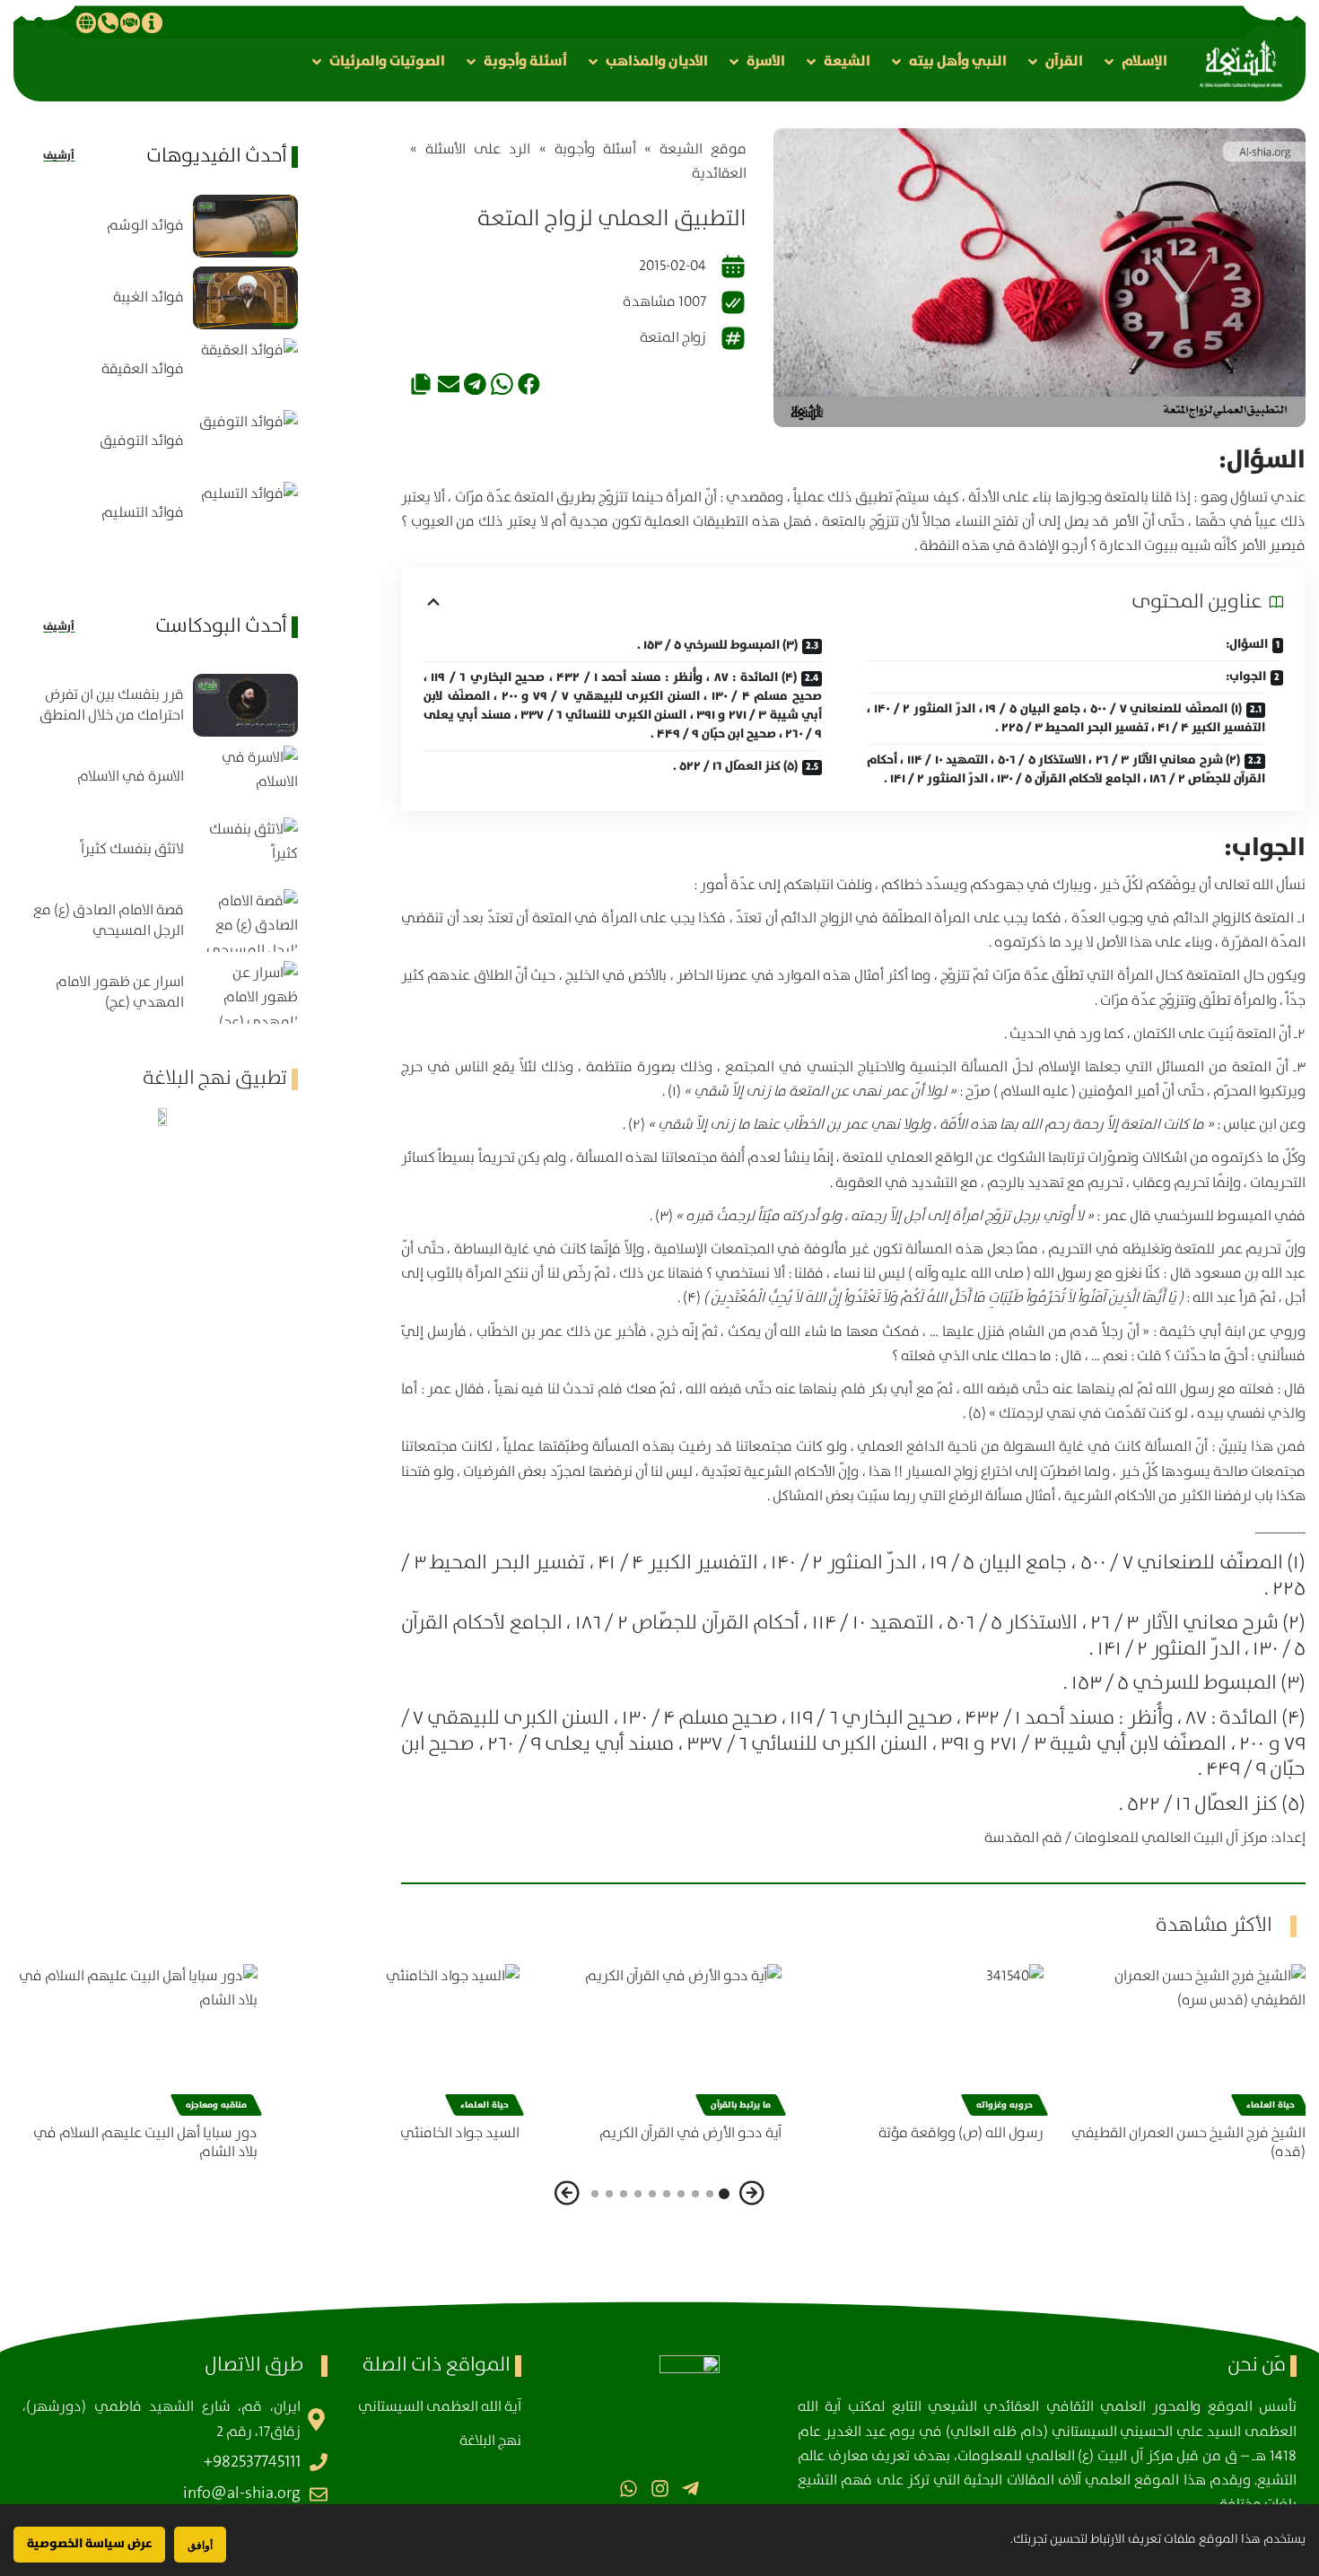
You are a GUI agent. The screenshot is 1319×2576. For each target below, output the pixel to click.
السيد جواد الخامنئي (460, 2133)
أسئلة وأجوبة (595, 149)
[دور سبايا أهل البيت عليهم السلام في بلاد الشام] (135, 2037)
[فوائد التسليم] (245, 513)
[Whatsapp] (629, 2489)
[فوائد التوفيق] (245, 441)
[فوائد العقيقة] (245, 370)
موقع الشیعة (703, 149)
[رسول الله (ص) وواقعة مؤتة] (922, 2037)
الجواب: (1246, 677)
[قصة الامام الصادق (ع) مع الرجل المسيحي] (245, 921)
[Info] (152, 22)
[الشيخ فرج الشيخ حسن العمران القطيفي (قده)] (1184, 2037)
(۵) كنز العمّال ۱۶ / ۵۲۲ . (735, 766)
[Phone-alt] (108, 22)
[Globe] (86, 22)
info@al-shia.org (242, 2493)
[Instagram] (659, 2489)
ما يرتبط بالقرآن (741, 2105)
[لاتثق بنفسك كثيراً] (245, 849)
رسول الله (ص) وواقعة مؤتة (961, 2133)
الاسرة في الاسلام (131, 777)
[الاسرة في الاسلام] (245, 777)
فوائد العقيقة (143, 369)
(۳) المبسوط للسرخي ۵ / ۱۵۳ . (717, 645)
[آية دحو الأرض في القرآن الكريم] (659, 2037)
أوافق (200, 2545)
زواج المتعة (673, 338)
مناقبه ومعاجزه (216, 2105)
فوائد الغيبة (148, 297)
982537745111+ (252, 2462)
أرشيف (59, 156)
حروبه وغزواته (1005, 2105)
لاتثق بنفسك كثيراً (132, 849)
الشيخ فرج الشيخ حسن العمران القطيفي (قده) (1188, 2143)
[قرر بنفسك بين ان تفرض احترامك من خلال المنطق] (245, 705)
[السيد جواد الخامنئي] (397, 2037)
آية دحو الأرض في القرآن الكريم (690, 2133)
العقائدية (719, 174)
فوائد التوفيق (142, 441)
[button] (1134, 61)
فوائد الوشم (145, 226)
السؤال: (1247, 644)
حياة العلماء (1271, 2105)
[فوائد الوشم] (245, 226)
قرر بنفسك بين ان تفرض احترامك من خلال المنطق (112, 705)
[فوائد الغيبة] (245, 298)
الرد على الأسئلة (478, 149)
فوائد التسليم (143, 513)
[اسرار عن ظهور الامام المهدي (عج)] (245, 992)
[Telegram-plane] (690, 2489)
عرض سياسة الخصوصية (89, 2544)
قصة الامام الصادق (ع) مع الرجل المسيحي (109, 921)
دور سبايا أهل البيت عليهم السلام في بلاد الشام (145, 2143)
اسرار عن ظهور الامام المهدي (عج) (120, 992)
